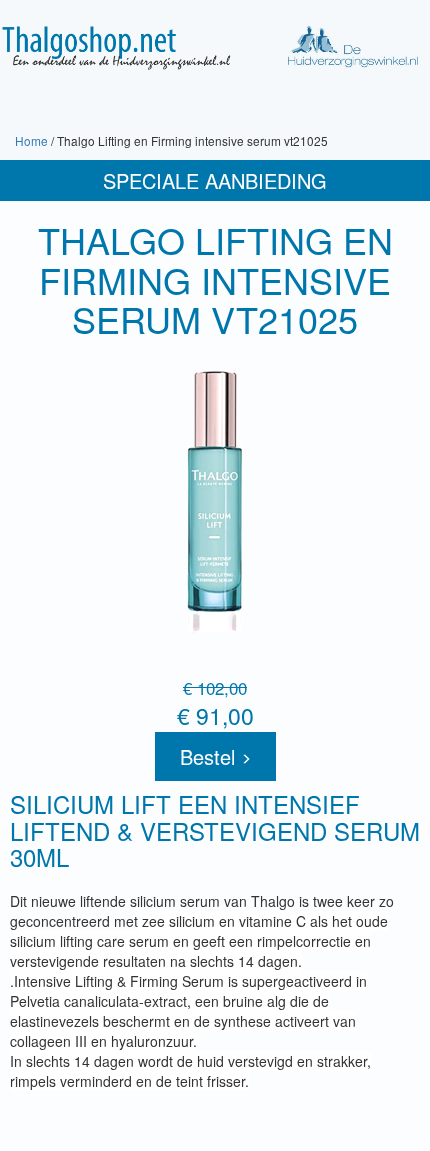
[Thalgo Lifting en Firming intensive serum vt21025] (215, 502)
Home (31, 140)
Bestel (210, 756)
